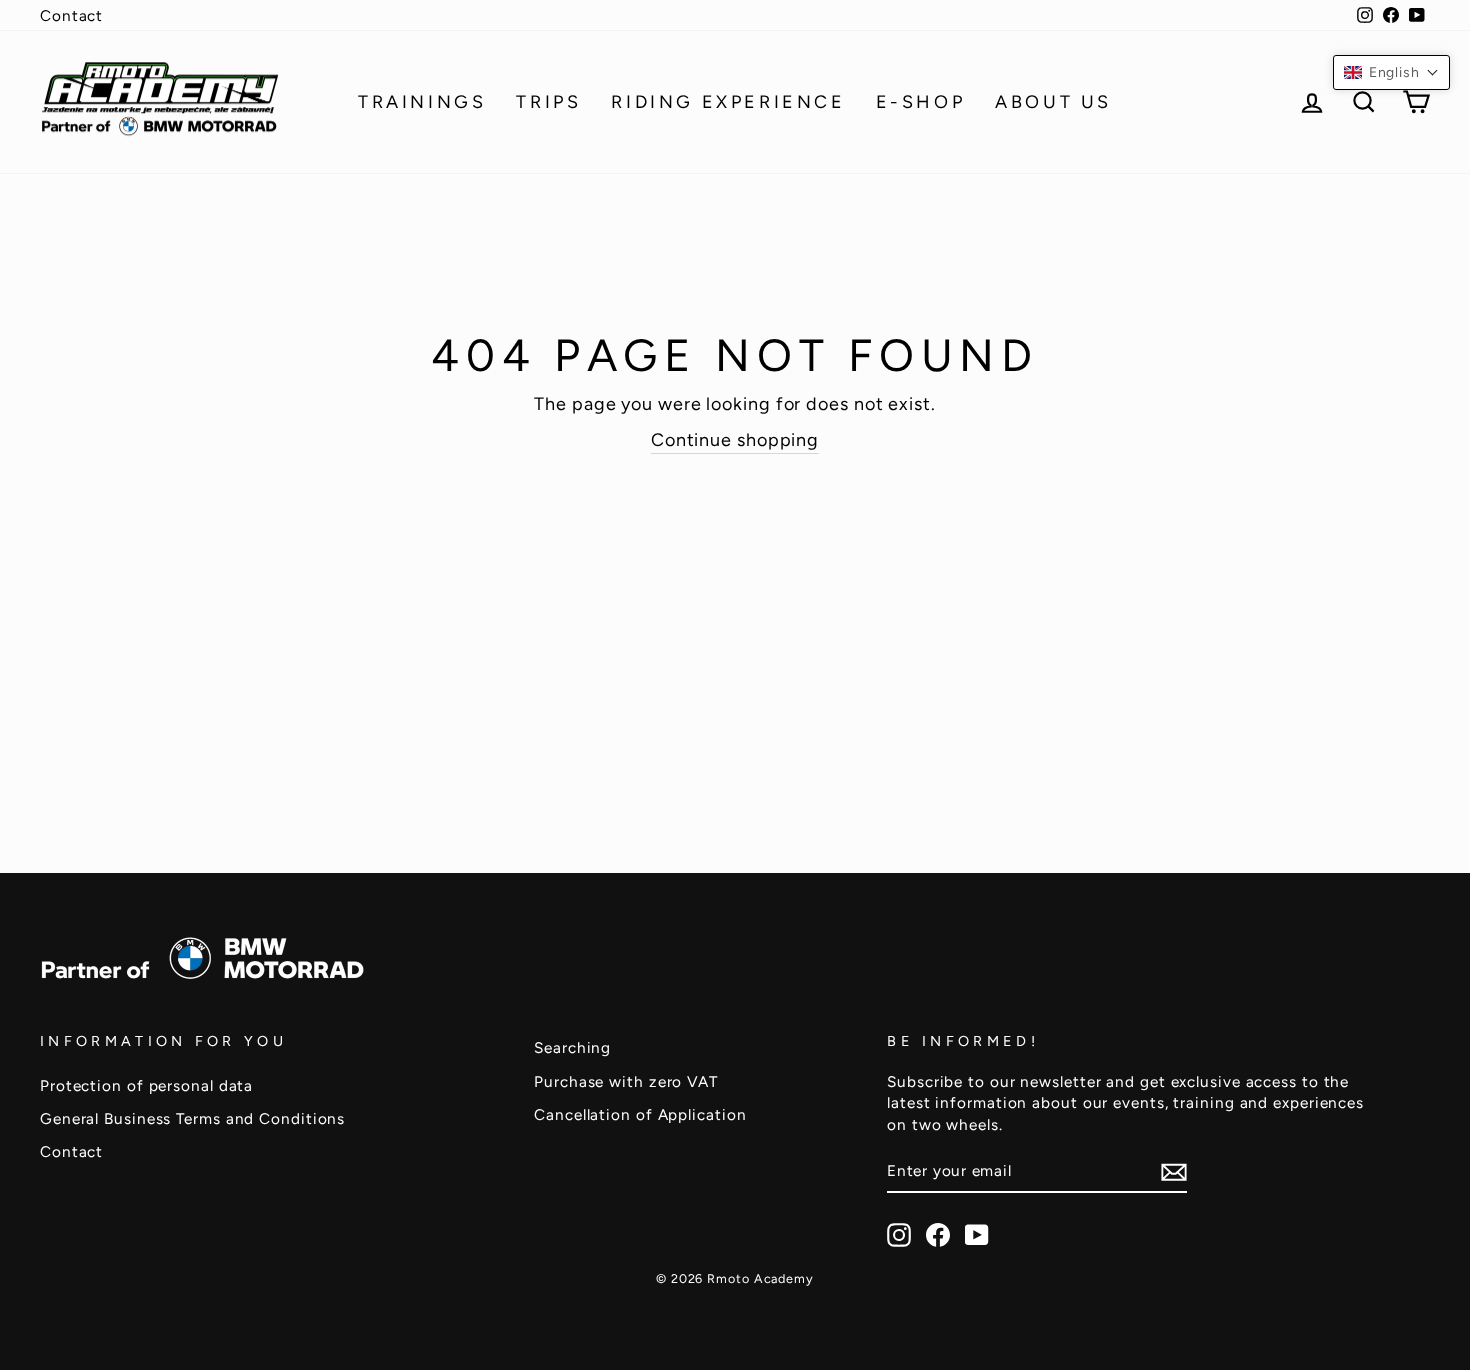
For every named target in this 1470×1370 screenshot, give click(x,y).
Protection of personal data (146, 1085)
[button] (1391, 72)
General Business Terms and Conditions (192, 1118)
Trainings (422, 102)
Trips (548, 102)
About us (1053, 102)
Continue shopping (735, 440)
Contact (71, 15)
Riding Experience (728, 102)
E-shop (921, 102)
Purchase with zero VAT (626, 1081)
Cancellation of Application (640, 1114)
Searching (572, 1047)
